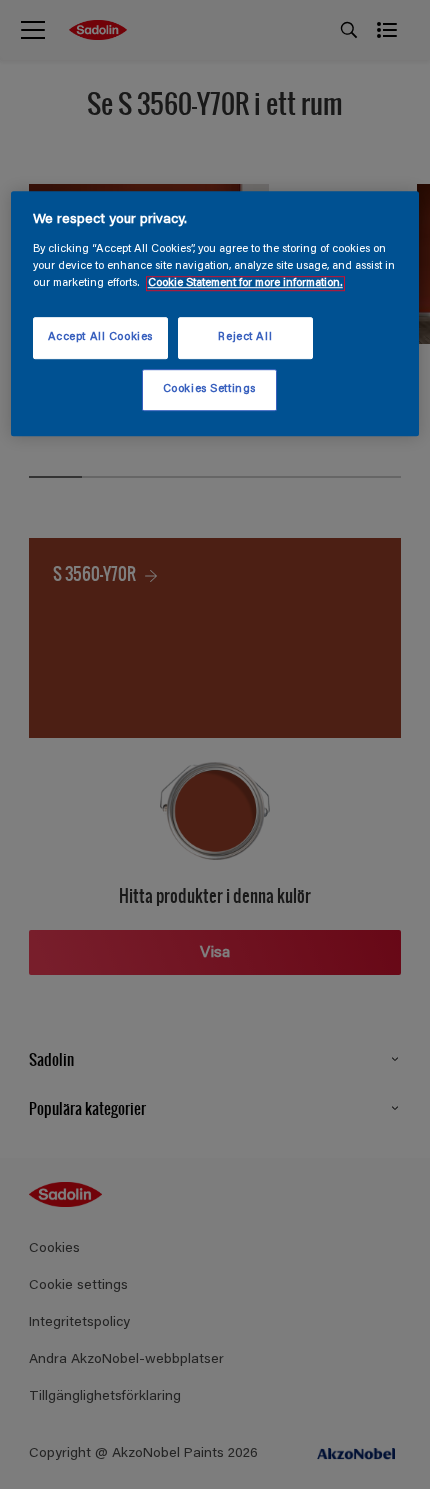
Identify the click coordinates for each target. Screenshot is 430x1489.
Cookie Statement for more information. (245, 283)
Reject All (245, 337)
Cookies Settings (209, 389)
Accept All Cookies (100, 337)
